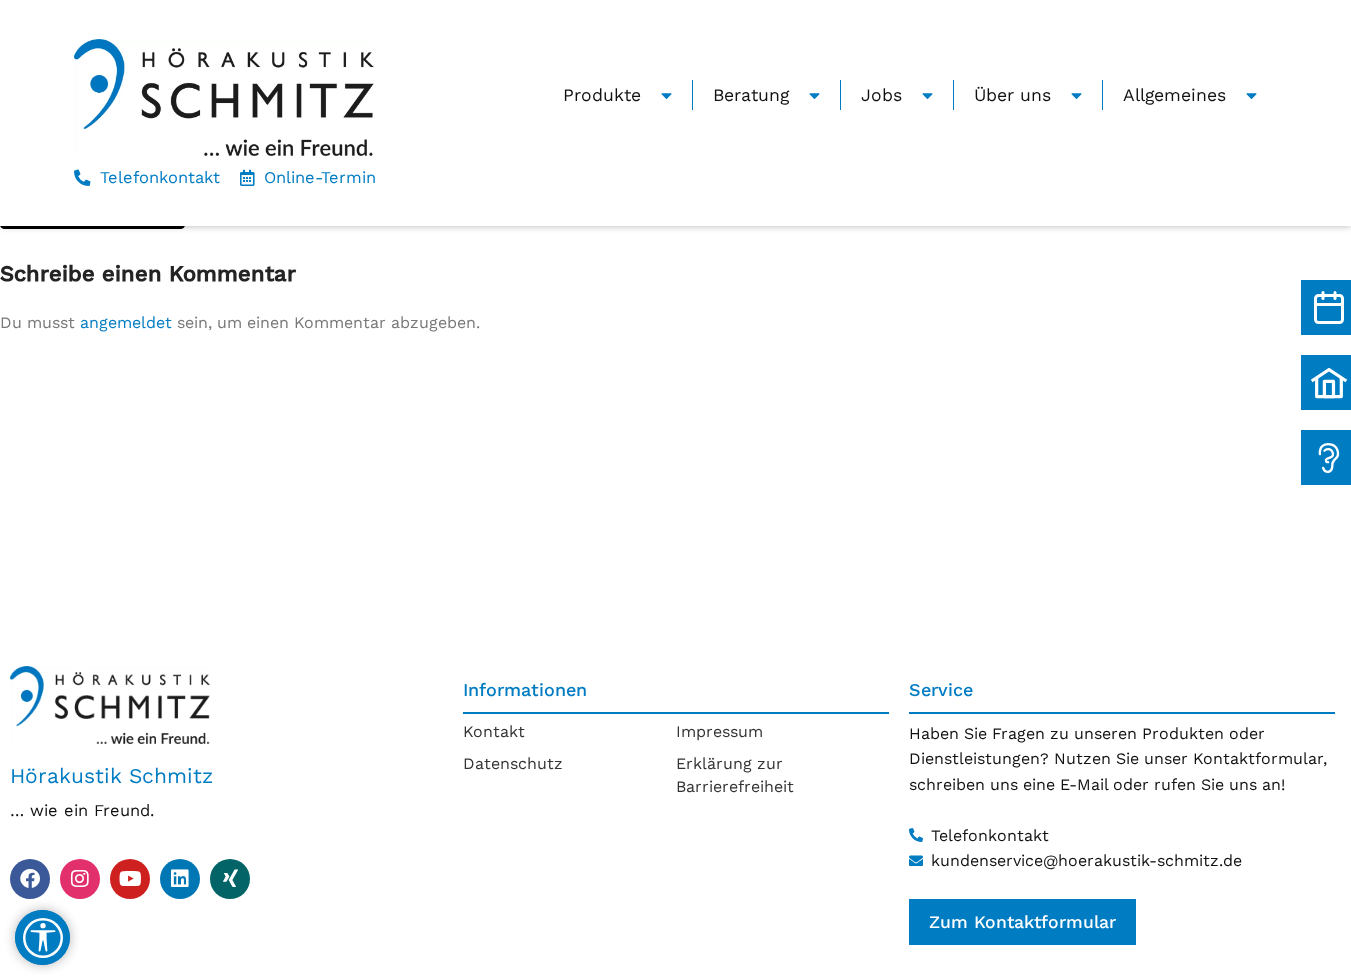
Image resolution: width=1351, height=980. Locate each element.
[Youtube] (130, 879)
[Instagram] (80, 879)
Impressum (719, 731)
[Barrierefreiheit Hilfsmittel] (42, 937)
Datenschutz (513, 763)
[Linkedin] (180, 879)
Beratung (751, 95)
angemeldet (126, 322)
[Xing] (230, 879)
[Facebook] (30, 879)
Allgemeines (1174, 95)
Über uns (1012, 95)
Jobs (881, 95)
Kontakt (494, 731)
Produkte (602, 95)
